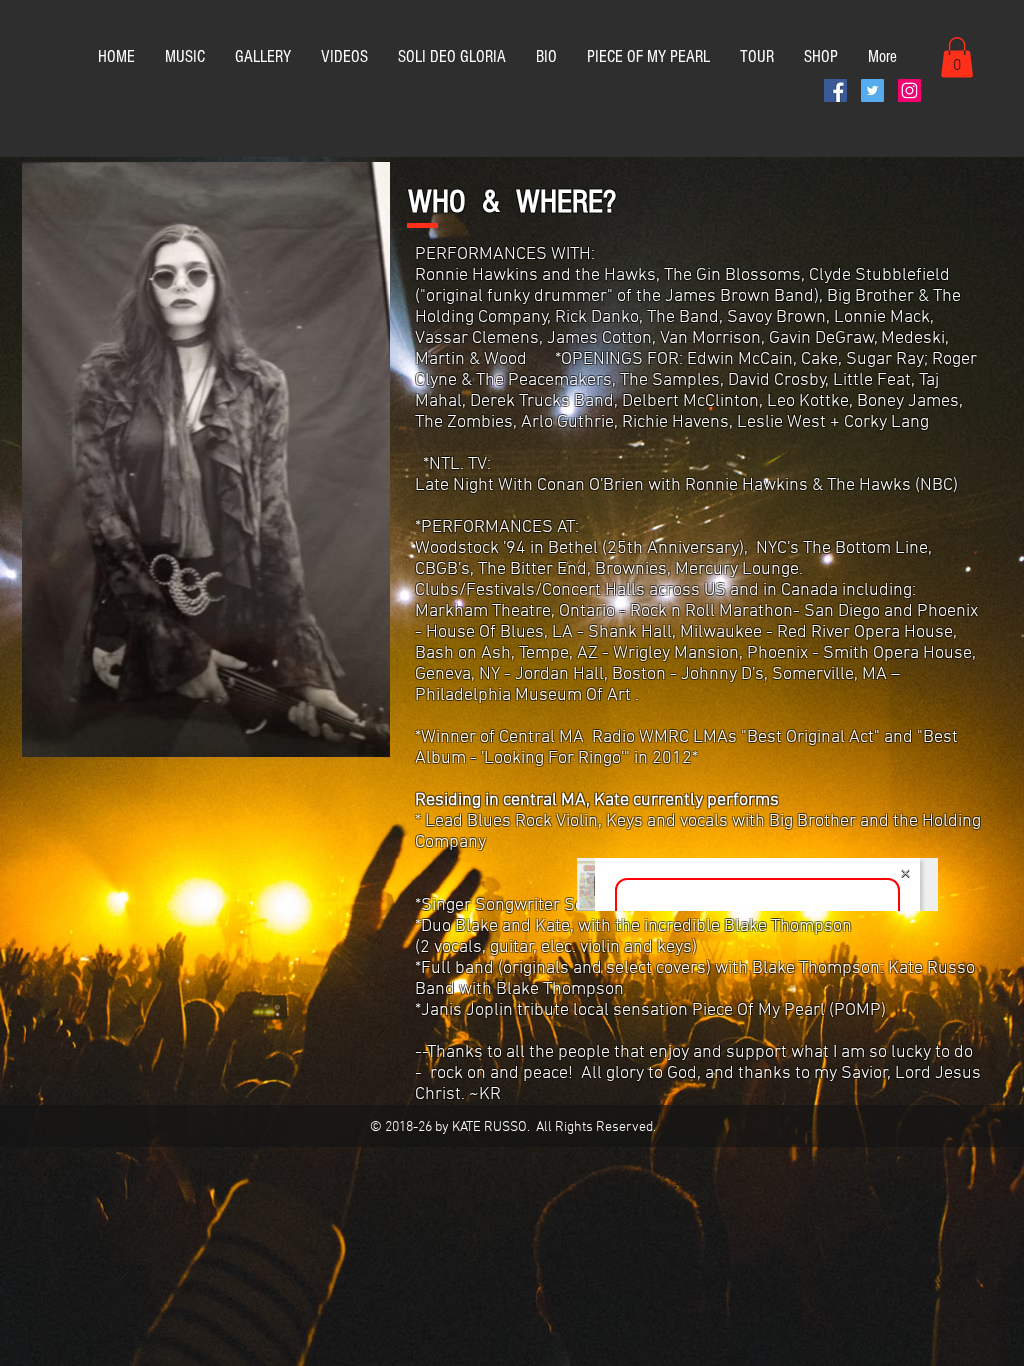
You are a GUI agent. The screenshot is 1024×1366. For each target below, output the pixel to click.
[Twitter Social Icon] (872, 90)
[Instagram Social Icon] (909, 90)
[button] (957, 57)
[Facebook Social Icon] (835, 90)
